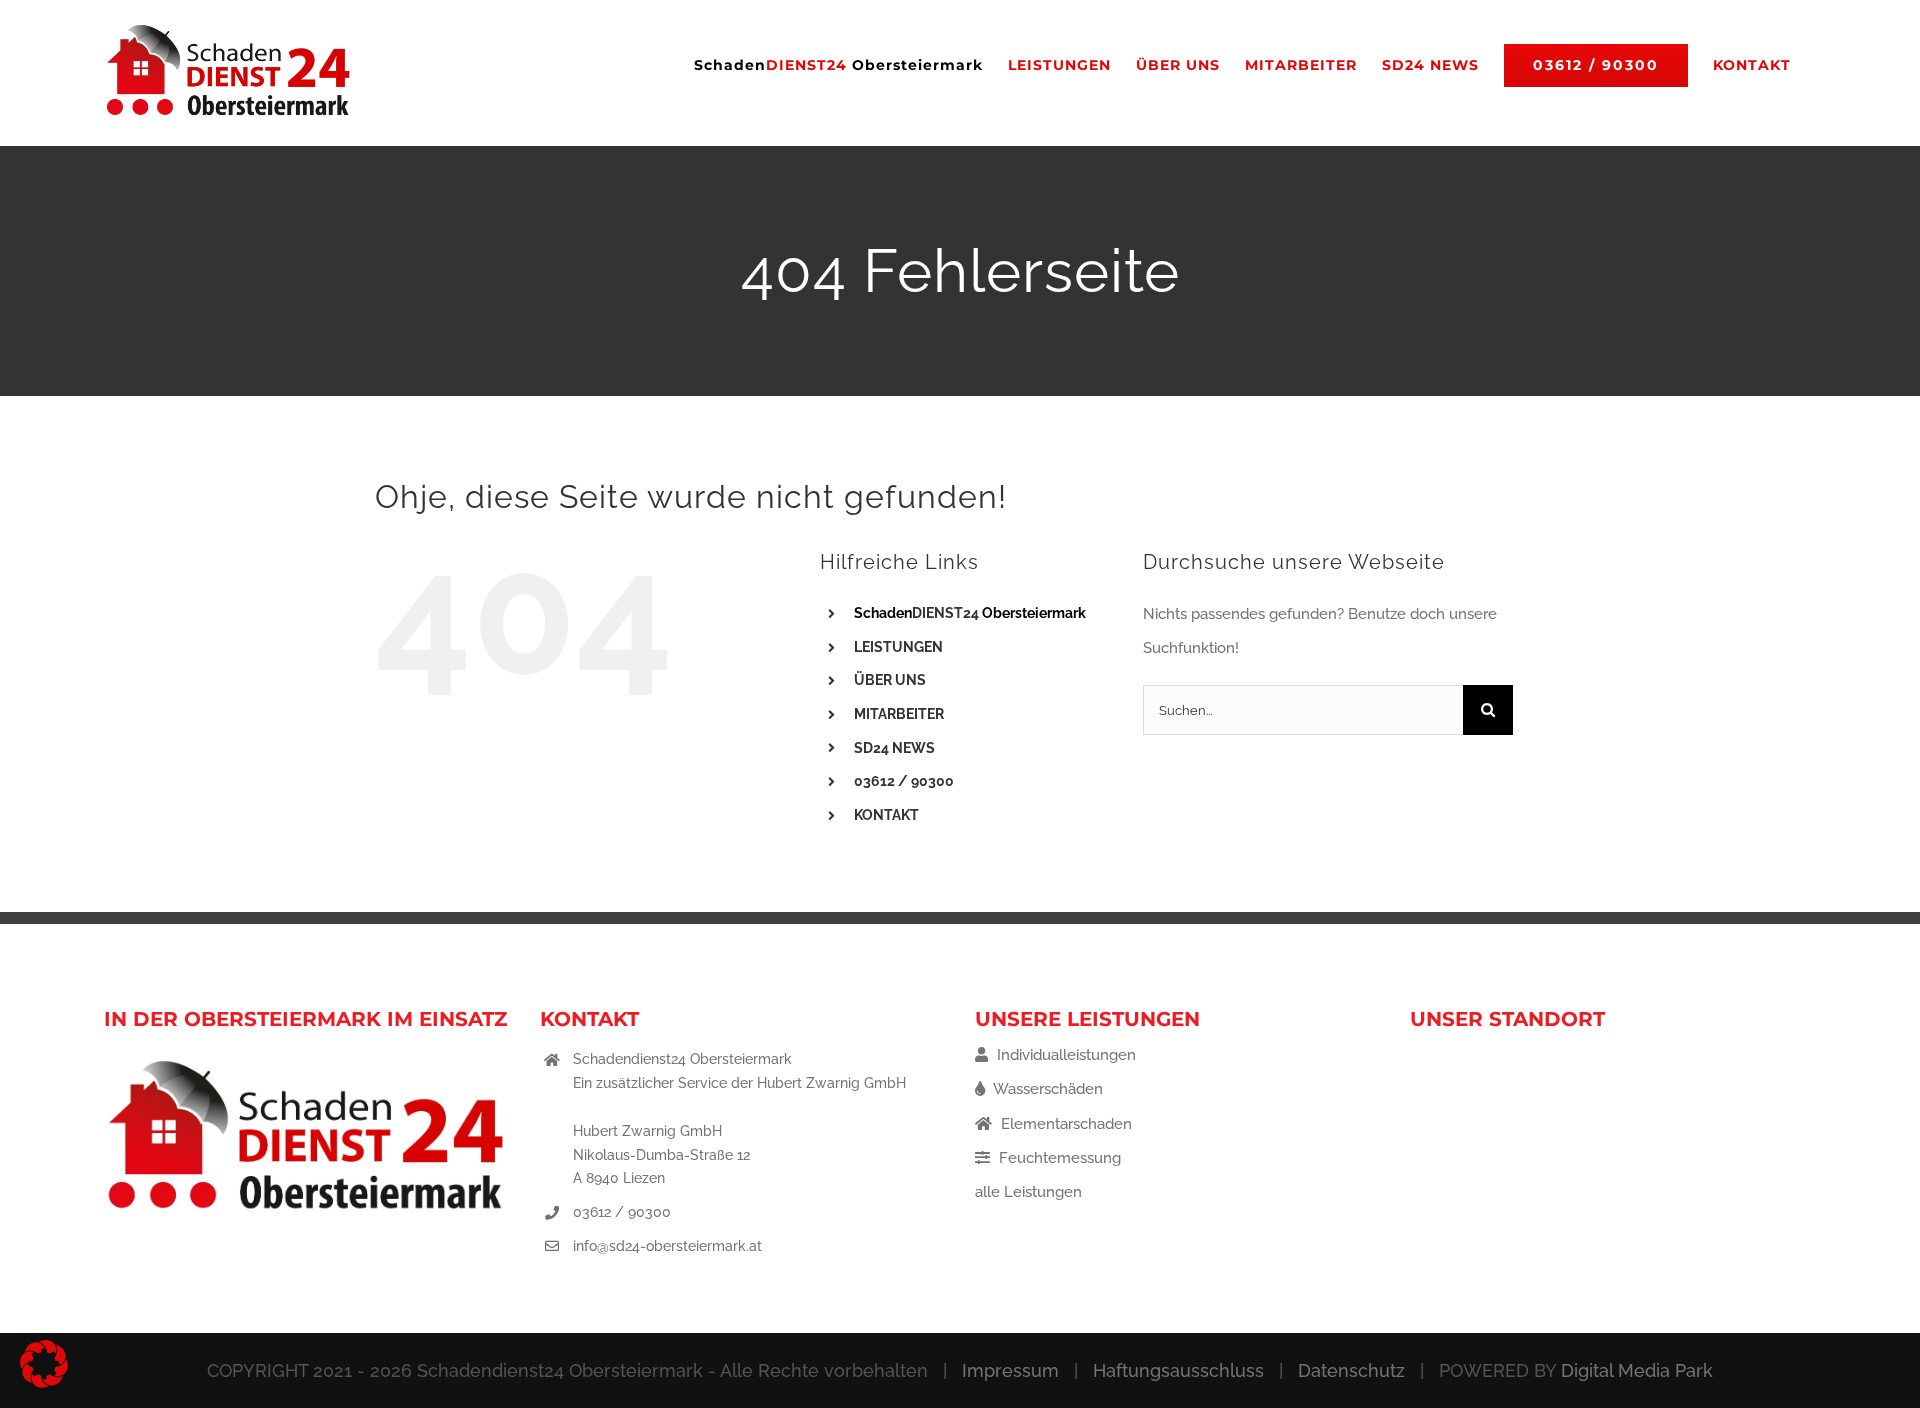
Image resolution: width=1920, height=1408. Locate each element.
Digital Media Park (1637, 1370)
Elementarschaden (1064, 1124)
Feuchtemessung (1058, 1158)
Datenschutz (1351, 1370)
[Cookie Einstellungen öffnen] (44, 1383)
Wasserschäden (1046, 1089)
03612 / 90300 (622, 1212)
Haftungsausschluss (1178, 1370)
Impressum (1010, 1370)
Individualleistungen (1064, 1055)
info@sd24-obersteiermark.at (667, 1246)
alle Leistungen (1028, 1192)
